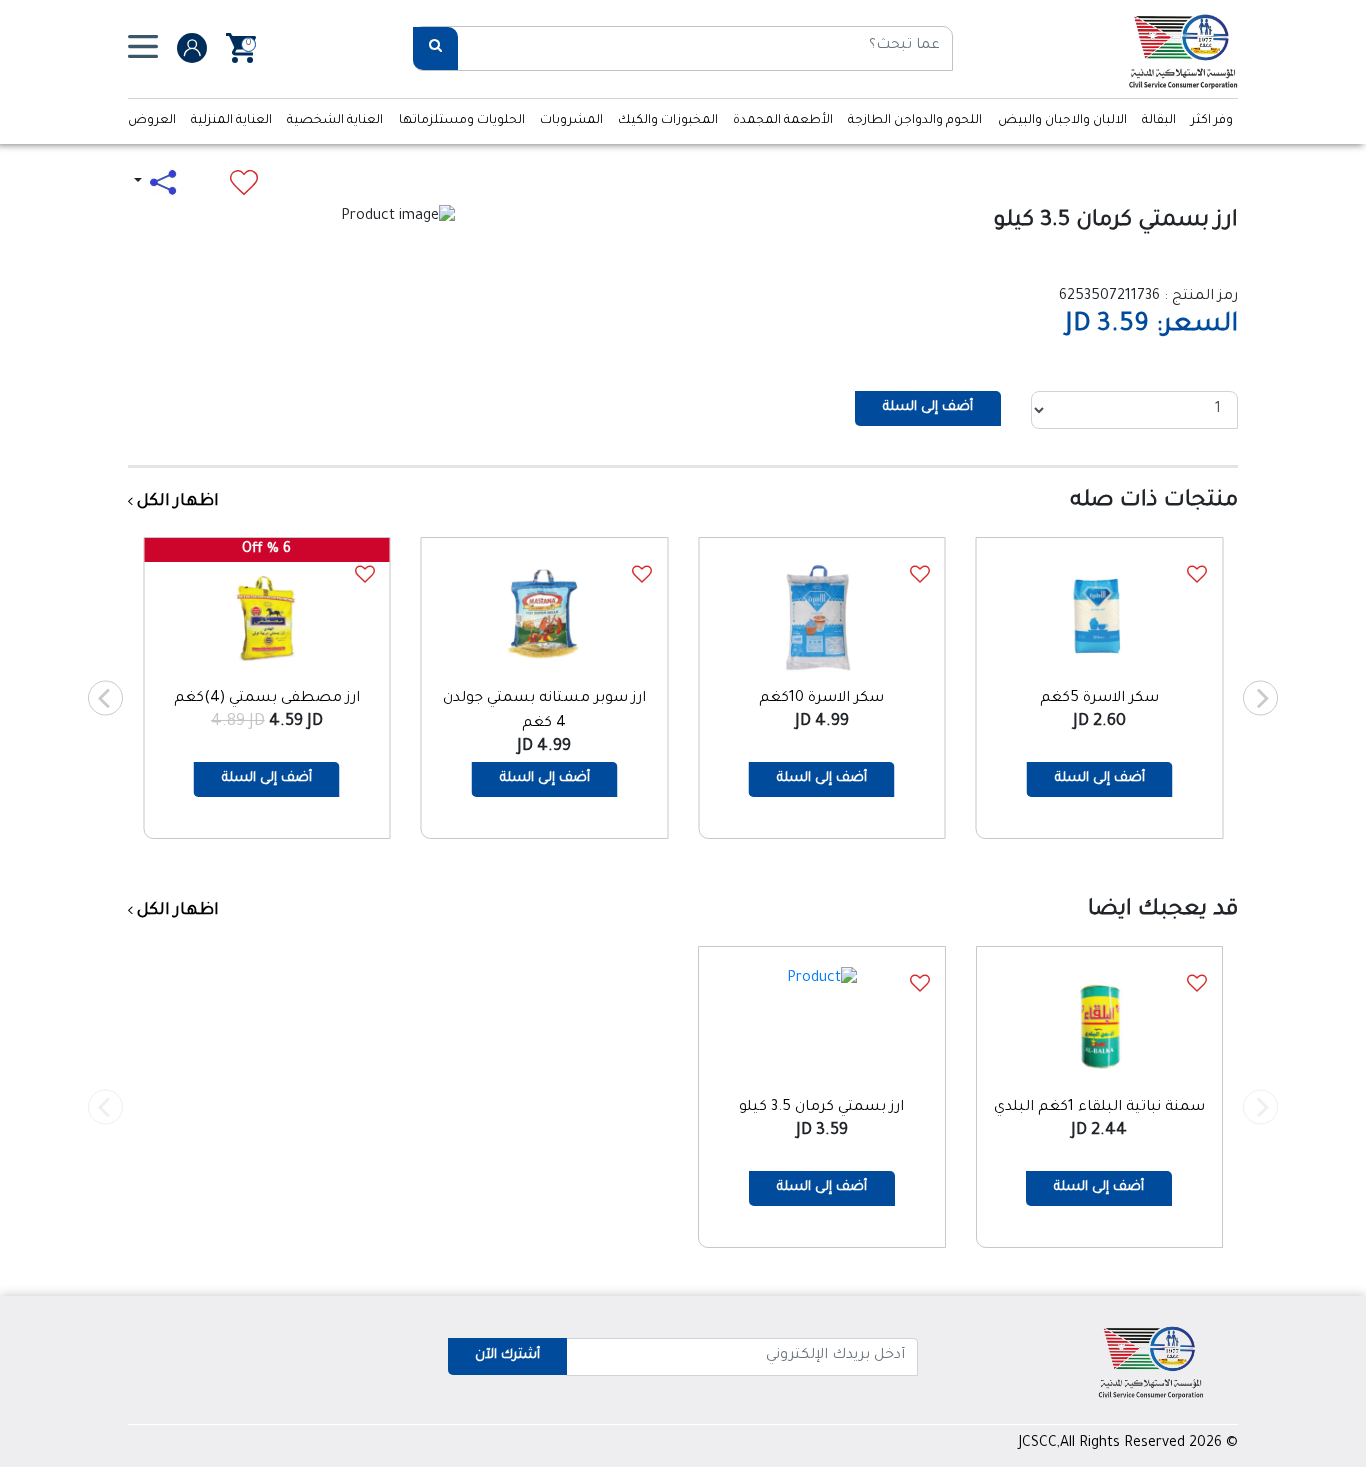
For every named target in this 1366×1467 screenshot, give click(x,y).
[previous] (1260, 698)
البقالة (1159, 121)
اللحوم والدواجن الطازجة (915, 121)
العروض (152, 121)
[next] (105, 698)
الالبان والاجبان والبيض (1062, 121)
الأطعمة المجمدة (783, 121)
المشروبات (571, 121)
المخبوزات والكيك (668, 121)
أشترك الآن (507, 1355)
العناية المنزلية (231, 121)
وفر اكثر (1212, 121)
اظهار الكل (176, 502)
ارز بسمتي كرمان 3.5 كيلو (821, 1108)
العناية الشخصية (335, 121)
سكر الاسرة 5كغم (1099, 699)
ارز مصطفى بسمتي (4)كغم (267, 699)
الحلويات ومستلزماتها (462, 121)
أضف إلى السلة (928, 407)
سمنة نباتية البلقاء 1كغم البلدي (1099, 1108)
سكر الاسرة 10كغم (821, 699)
